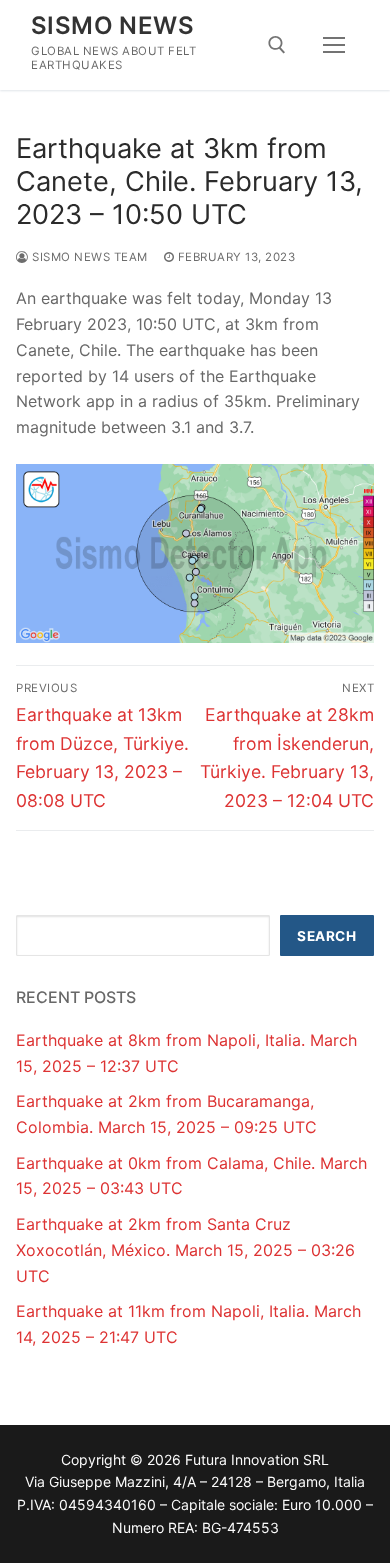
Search (326, 936)
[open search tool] (277, 45)
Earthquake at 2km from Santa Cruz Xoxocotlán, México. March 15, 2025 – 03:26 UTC (185, 1250)
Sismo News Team (88, 257)
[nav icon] (334, 45)
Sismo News (112, 25)
